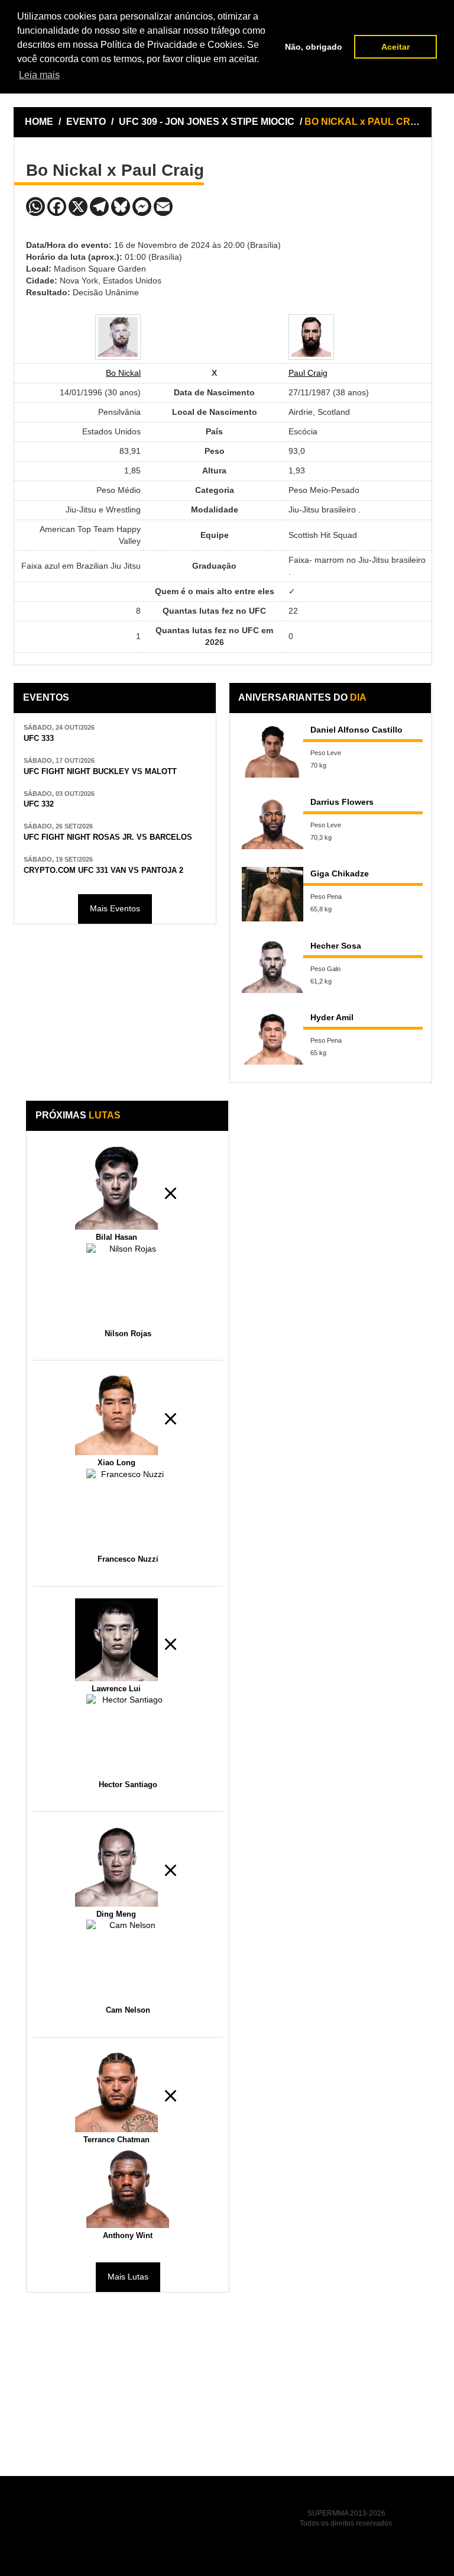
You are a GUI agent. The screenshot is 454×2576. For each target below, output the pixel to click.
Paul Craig (308, 373)
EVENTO (86, 122)
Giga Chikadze (340, 873)
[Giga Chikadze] (273, 894)
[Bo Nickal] (118, 337)
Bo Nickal (123, 373)
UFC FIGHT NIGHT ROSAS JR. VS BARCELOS (108, 837)
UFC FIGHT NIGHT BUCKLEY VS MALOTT (100, 772)
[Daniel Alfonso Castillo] (273, 750)
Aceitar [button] (395, 47)
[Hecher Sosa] (273, 966)
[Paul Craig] (311, 337)
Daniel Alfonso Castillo (356, 730)
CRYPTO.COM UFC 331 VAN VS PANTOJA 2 (103, 871)
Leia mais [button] (39, 75)
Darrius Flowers (342, 802)
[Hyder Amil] (273, 1038)
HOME (39, 122)
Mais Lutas (128, 2277)
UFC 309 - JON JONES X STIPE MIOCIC (208, 122)
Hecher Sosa (336, 946)
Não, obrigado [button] (314, 47)
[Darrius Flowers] (273, 822)
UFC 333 (39, 739)
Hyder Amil (332, 1017)
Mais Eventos (115, 908)
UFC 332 (39, 804)
